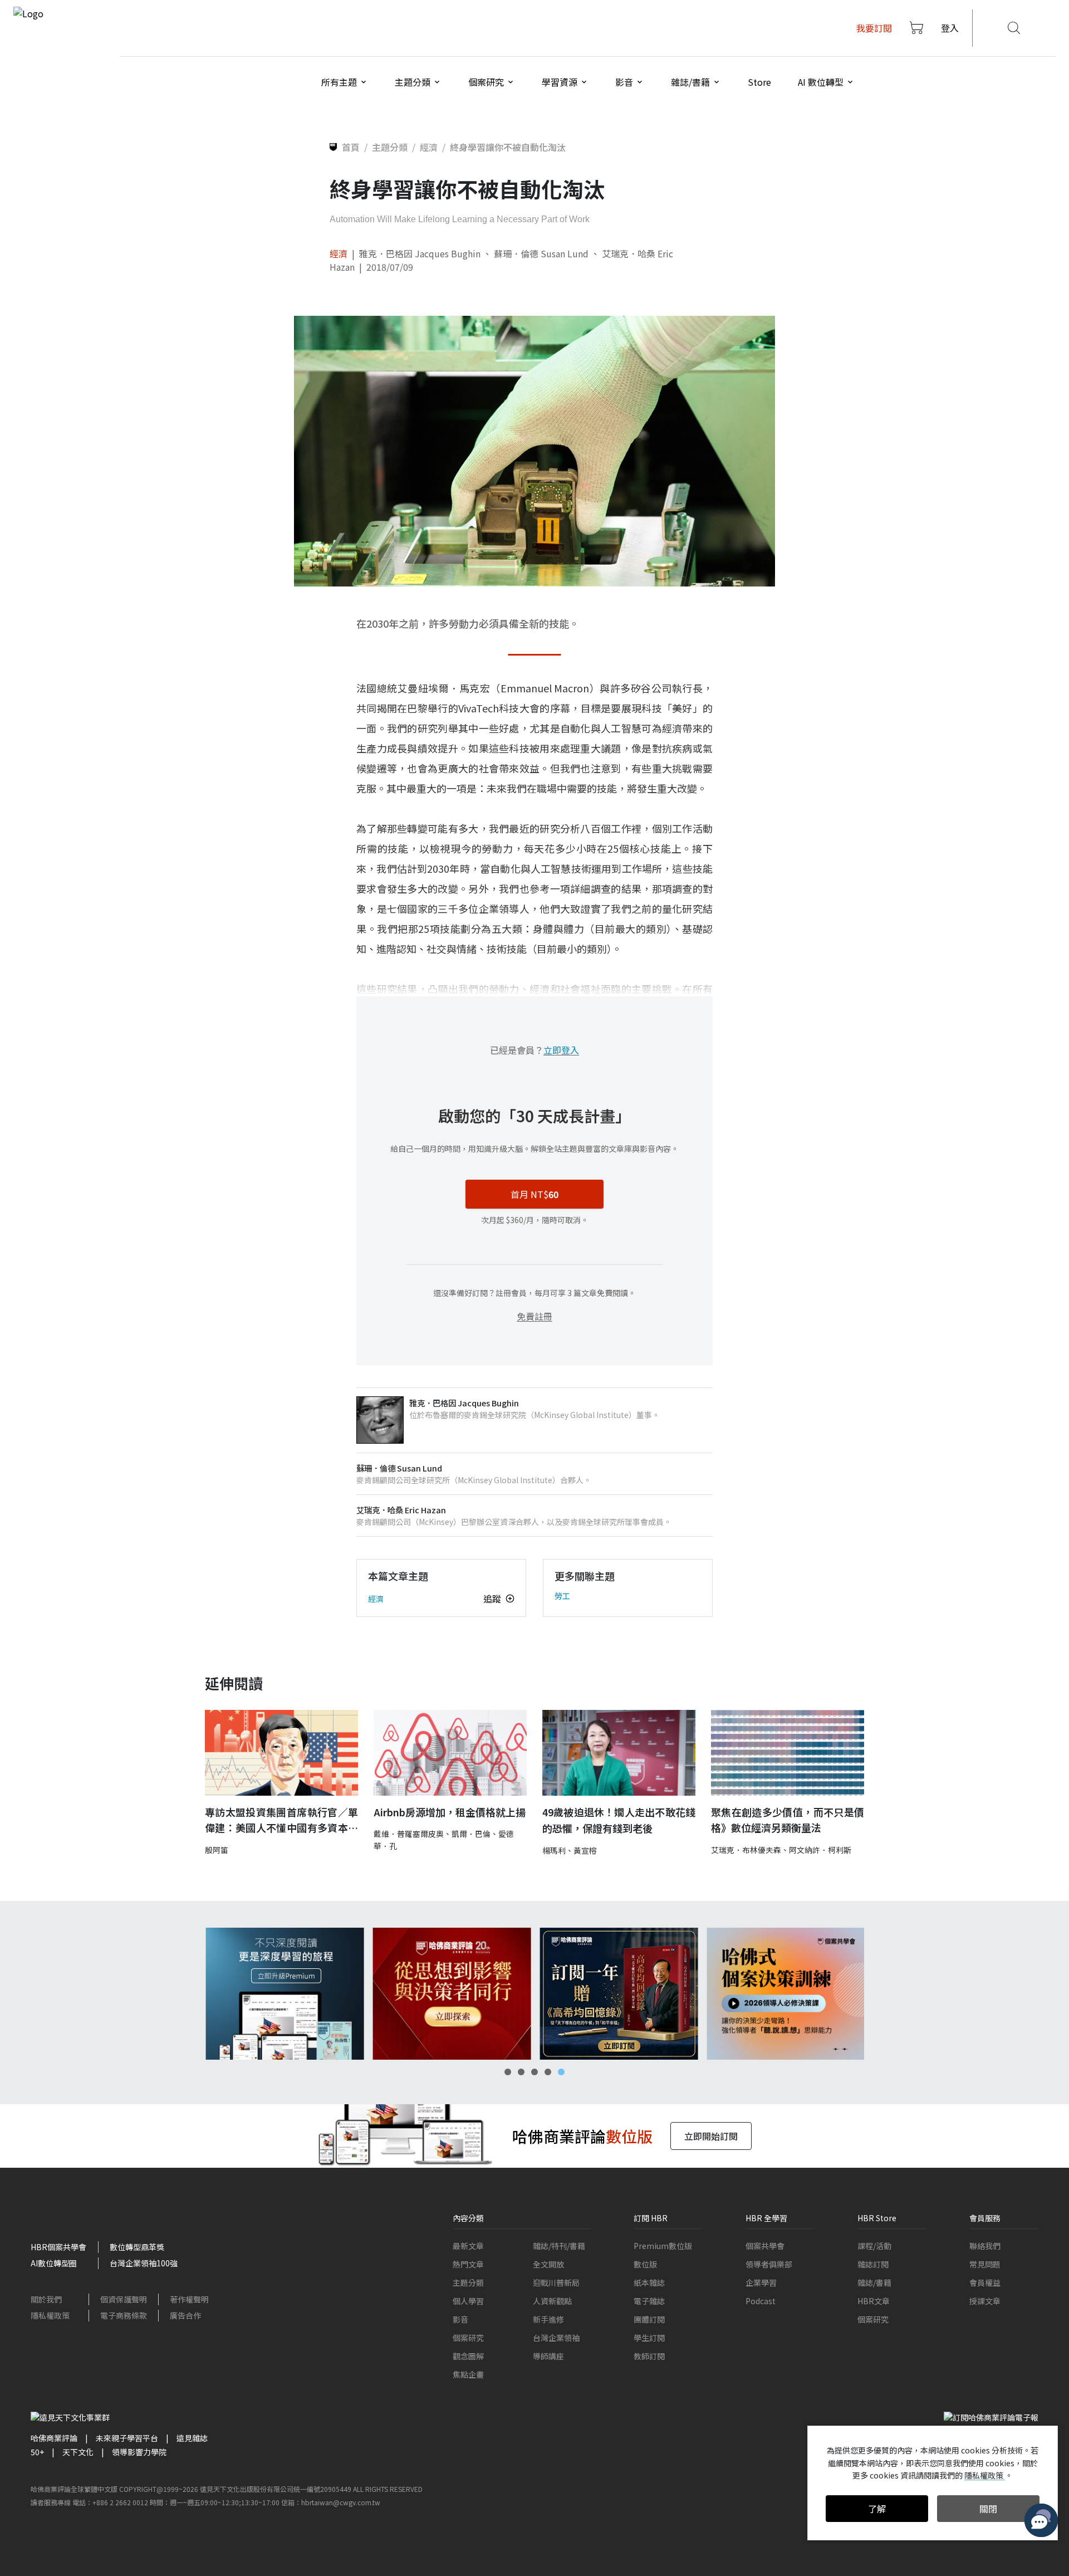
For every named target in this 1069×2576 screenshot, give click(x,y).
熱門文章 (468, 2264)
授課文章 (985, 2301)
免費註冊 (534, 1316)
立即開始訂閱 (711, 2136)
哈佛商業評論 (54, 2438)
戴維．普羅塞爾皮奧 (409, 1834)
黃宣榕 (585, 1850)
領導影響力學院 (139, 2452)
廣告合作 (185, 2315)
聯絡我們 (985, 2246)
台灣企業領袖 (556, 2338)
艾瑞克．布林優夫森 (746, 1850)
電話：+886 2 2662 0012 (110, 2502)
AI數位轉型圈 (54, 2263)
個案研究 (468, 2338)
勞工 (562, 1596)
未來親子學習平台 (127, 2438)
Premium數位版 (663, 2246)
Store (759, 82)
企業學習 (761, 2282)
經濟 (339, 253)
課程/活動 (874, 2246)
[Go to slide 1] (508, 2072)
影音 (460, 2319)
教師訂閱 (649, 2356)
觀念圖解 (468, 2356)
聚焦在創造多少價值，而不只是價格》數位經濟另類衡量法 (788, 1820)
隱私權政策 (50, 2315)
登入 (950, 28)
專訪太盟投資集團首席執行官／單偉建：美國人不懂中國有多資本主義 (281, 1820)
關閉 (988, 2509)
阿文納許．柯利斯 (820, 1850)
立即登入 (561, 1050)
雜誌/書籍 (874, 2282)
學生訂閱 (649, 2338)
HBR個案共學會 (58, 2247)
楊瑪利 (554, 1850)
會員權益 (985, 2282)
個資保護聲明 (124, 2299)
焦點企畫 (468, 2374)
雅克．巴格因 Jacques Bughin (420, 253)
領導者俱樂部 (769, 2264)
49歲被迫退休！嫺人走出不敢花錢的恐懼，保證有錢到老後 (619, 1820)
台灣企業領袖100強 (144, 2263)
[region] (534, 1994)
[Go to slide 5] (561, 2072)
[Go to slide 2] (521, 2072)
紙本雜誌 (649, 2282)
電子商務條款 (124, 2315)
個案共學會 (765, 2246)
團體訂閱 (649, 2319)
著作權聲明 (189, 2299)
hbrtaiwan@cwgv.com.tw (341, 2502)
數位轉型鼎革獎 (137, 2247)
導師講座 (548, 2356)
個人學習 (468, 2301)
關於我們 (46, 2299)
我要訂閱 (874, 28)
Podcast (761, 2301)
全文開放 (548, 2264)
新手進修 (548, 2319)
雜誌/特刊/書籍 (559, 2246)
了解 (877, 2509)
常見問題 (985, 2264)
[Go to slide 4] (548, 2072)
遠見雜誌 (192, 2438)
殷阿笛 (217, 1850)
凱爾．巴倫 (471, 1834)
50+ (37, 2452)
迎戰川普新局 (556, 2282)
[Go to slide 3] (534, 2072)
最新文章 (468, 2246)
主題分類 (468, 2282)
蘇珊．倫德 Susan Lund (541, 253)
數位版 (645, 2264)
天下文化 (78, 2452)
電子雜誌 (649, 2301)
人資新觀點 (552, 2301)
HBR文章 (874, 2301)
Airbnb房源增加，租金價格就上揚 (450, 1812)
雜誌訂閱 (873, 2264)
